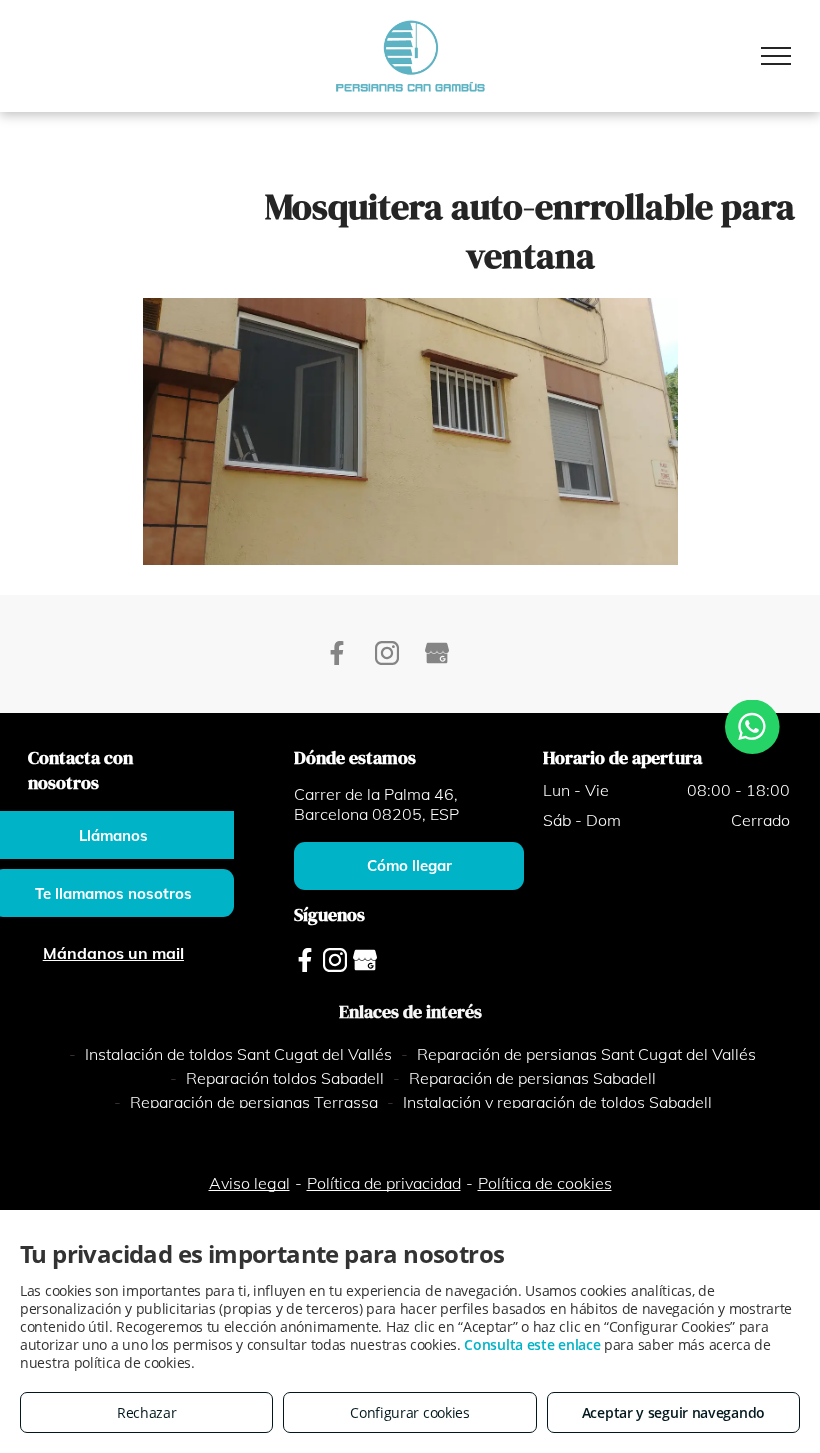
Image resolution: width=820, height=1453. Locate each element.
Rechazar (147, 1412)
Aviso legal (249, 1183)
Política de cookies (545, 1183)
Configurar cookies (410, 1412)
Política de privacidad (384, 1183)
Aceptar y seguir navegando (673, 1412)
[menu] (776, 56)
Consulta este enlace (532, 1344)
